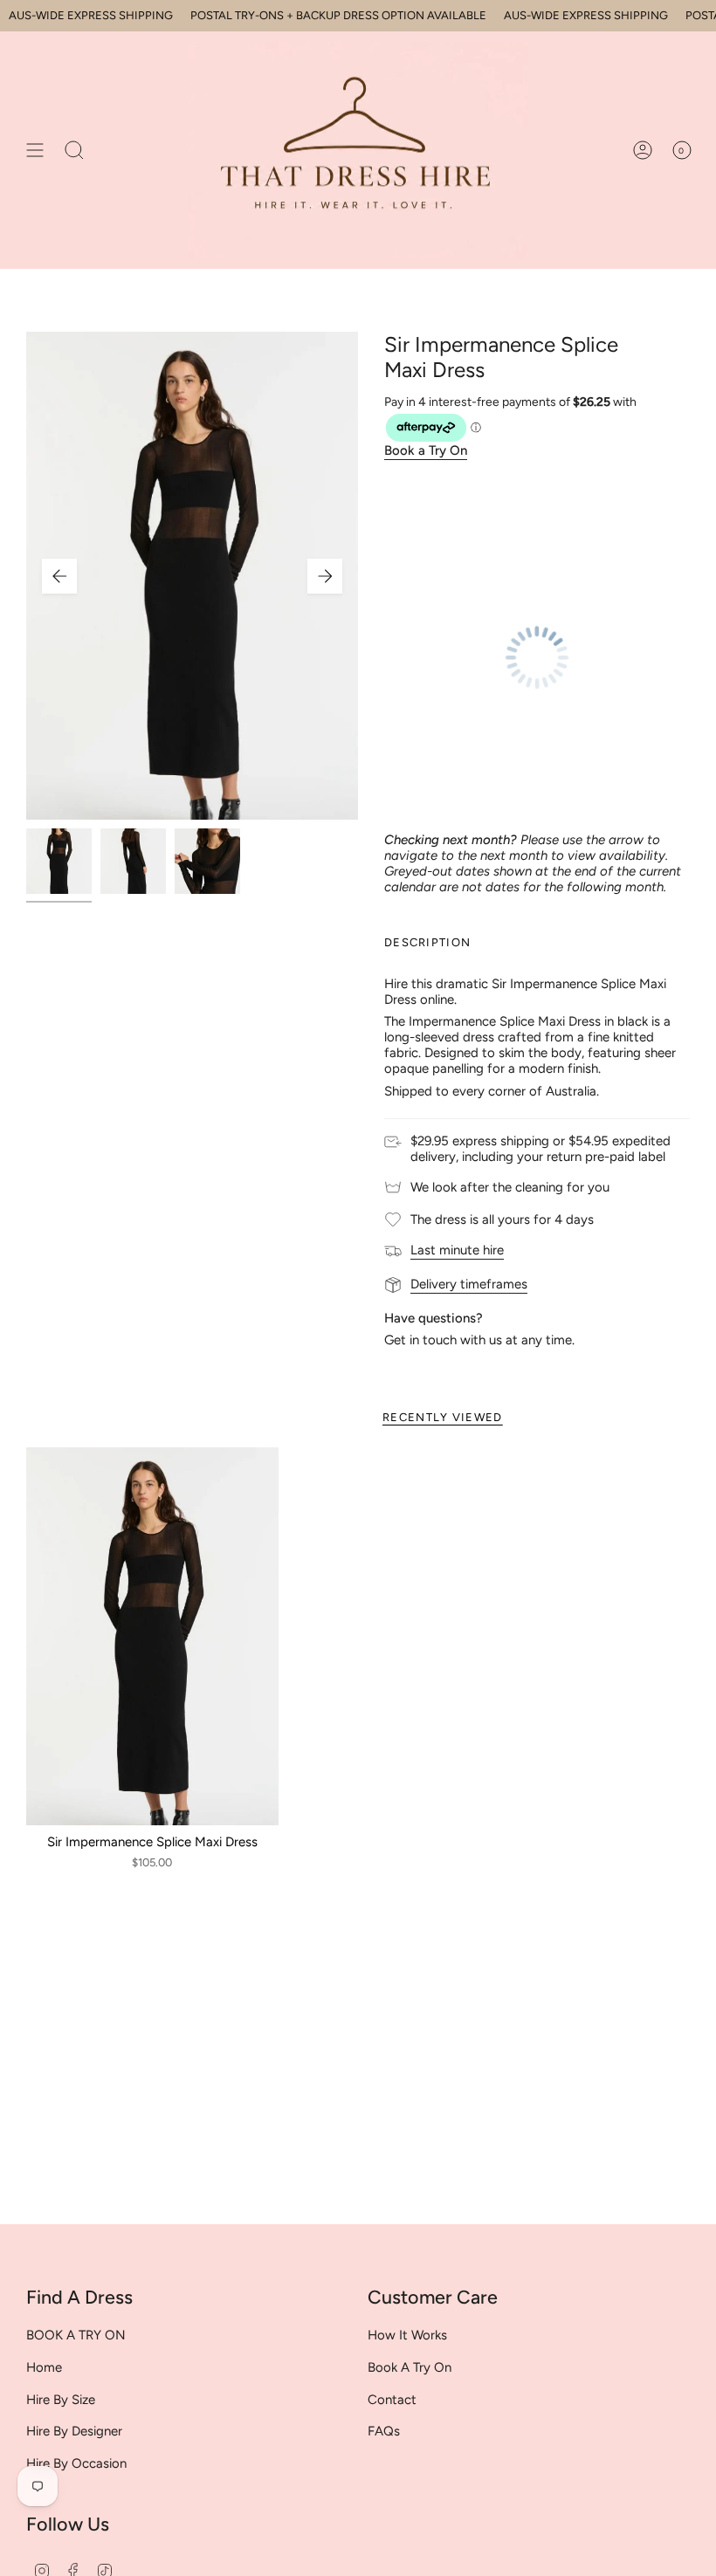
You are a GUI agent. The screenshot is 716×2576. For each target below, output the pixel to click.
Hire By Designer (74, 2431)
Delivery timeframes (469, 1284)
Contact (392, 2400)
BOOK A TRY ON (76, 2335)
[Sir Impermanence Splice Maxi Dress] (152, 1636)
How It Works (407, 2335)
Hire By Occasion (76, 2463)
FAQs (384, 2431)
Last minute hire (457, 1250)
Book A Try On (410, 2367)
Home (44, 2367)
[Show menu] (35, 150)
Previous (59, 576)
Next (325, 576)
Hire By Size (61, 2400)
